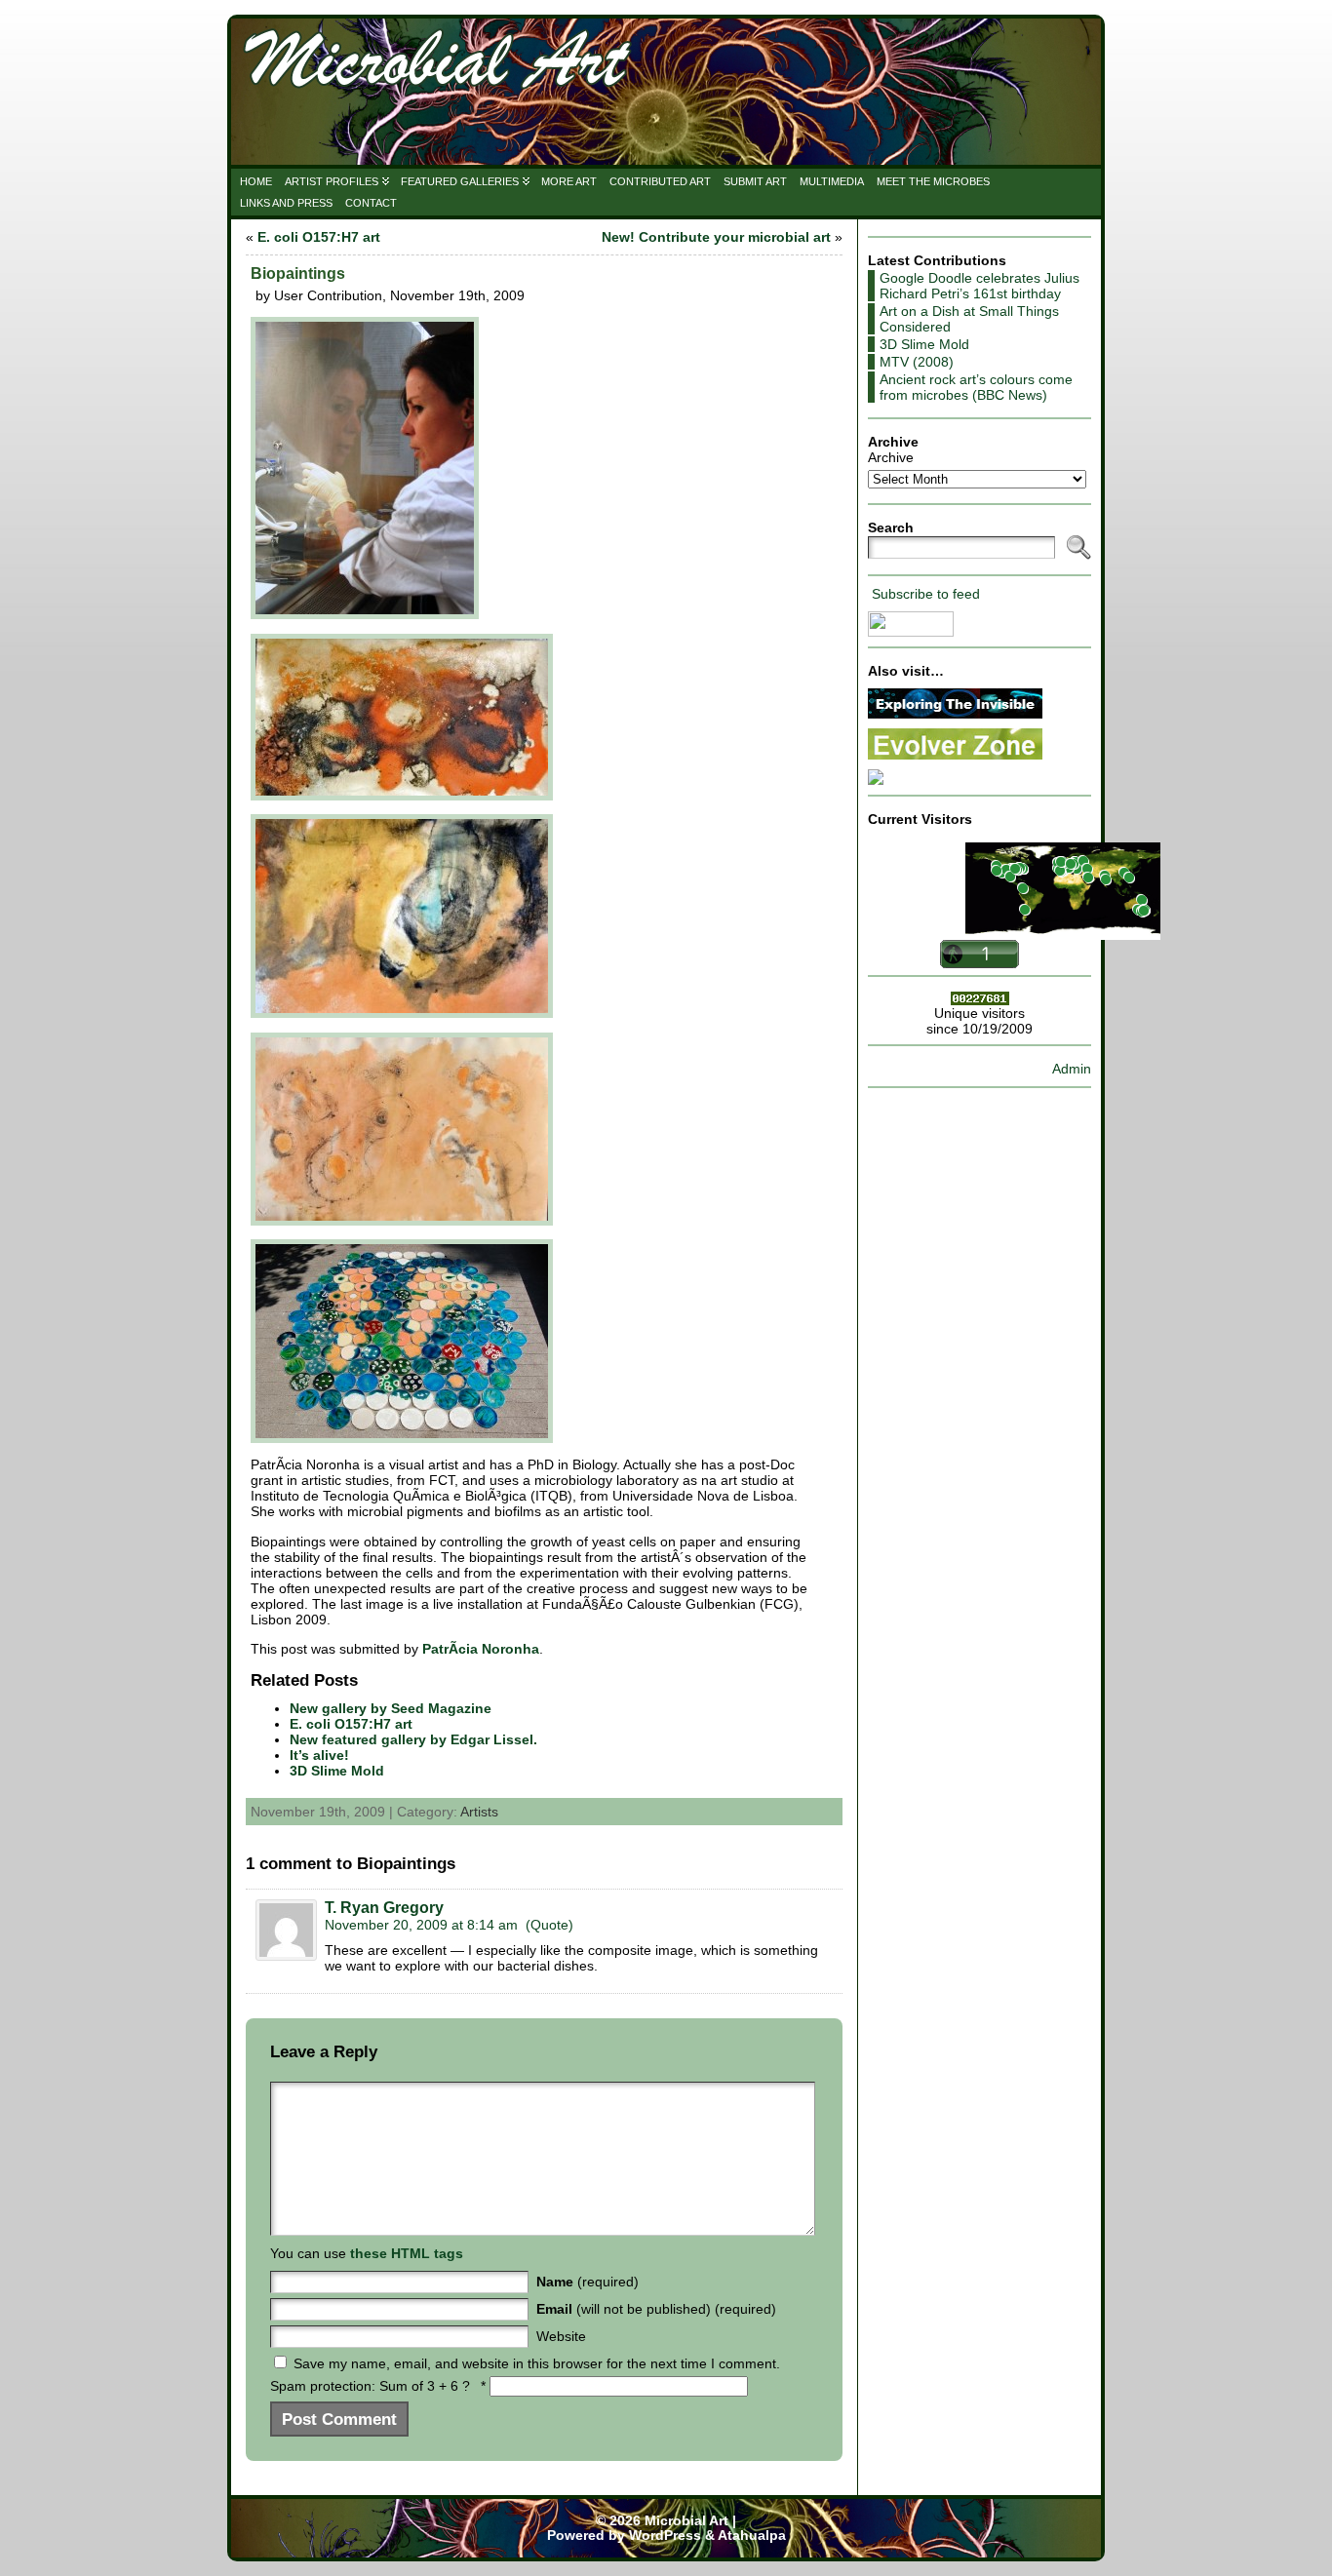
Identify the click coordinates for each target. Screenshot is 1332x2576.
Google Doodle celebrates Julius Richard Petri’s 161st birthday (979, 286)
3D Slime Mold (337, 1771)
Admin (1072, 1069)
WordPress (665, 2536)
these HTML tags (407, 2253)
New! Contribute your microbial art (716, 237)
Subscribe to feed (926, 594)
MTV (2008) (917, 362)
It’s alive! (319, 1755)
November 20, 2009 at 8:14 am (421, 1925)
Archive (891, 457)
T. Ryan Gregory (384, 1908)
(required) (588, 2282)
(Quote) (549, 1925)
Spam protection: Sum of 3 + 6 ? (370, 2386)
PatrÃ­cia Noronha (481, 1649)
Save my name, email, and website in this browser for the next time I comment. (537, 2363)
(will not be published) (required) (656, 2309)
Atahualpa (752, 2536)
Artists (479, 1812)
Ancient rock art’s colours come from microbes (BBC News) (976, 387)
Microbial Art (686, 2521)
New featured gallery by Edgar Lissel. (413, 1739)
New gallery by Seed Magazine (391, 1708)
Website (561, 2336)
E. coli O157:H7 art (319, 237)
